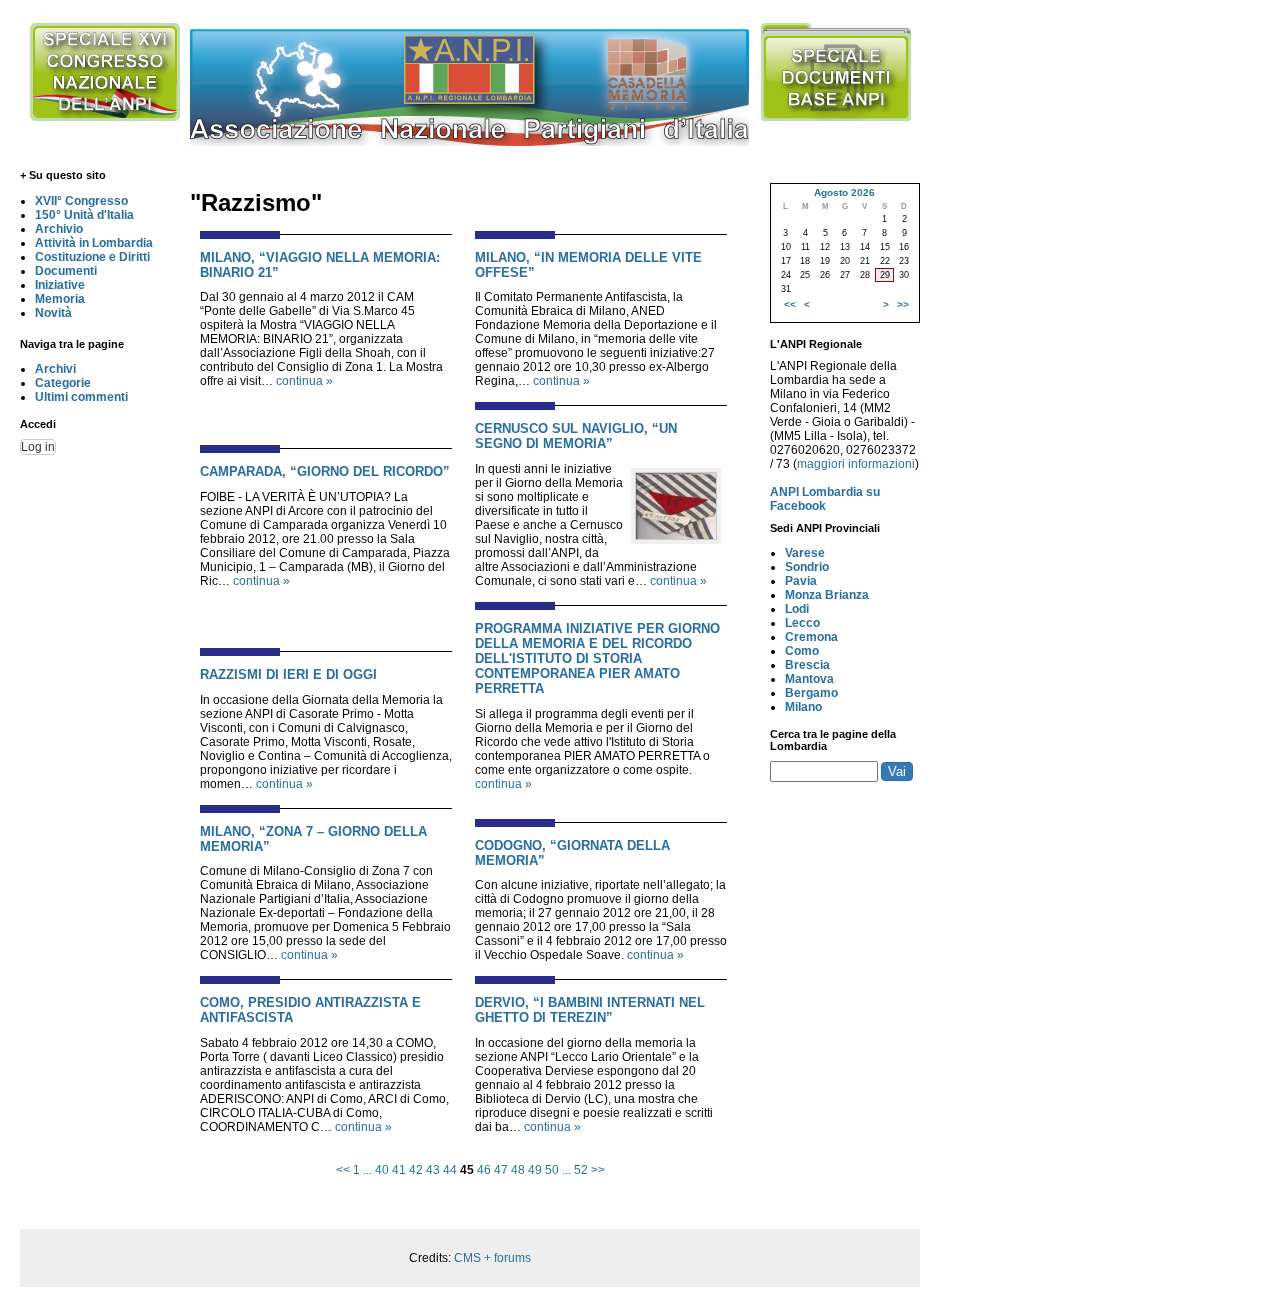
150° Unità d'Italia (84, 215)
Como (802, 651)
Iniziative (60, 285)
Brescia (807, 665)
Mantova (809, 679)
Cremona (811, 637)
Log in (38, 447)
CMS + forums (492, 1258)
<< (343, 1170)
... (367, 1170)
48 (518, 1170)
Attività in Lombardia (94, 243)
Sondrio (807, 567)
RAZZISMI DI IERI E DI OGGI (288, 674)
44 (450, 1170)
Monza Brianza (827, 595)
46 (484, 1170)
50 (552, 1170)
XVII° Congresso (81, 201)
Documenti (66, 271)
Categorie (63, 383)
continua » (304, 381)
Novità (53, 313)
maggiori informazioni (856, 464)
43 (433, 1170)
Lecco (802, 623)
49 (535, 1170)
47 (501, 1170)
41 (399, 1170)
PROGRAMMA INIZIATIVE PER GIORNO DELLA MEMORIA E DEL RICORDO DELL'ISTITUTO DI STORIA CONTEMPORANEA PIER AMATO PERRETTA (597, 658)
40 (382, 1170)
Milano (803, 707)
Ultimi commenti (81, 397)
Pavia (801, 581)
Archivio (59, 229)
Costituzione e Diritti (92, 257)
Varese (805, 553)
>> (598, 1170)
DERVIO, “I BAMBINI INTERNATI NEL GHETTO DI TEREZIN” (590, 1010)
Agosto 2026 (844, 192)
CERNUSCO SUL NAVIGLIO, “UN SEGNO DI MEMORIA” (576, 436)
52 (581, 1170)
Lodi (797, 609)
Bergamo (811, 693)
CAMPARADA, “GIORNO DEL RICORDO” (325, 471)
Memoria (60, 299)
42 (416, 1170)
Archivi (55, 369)
